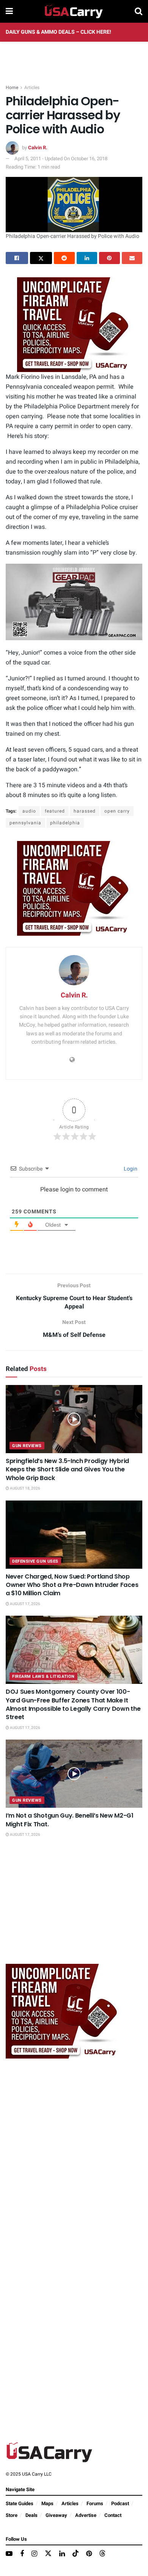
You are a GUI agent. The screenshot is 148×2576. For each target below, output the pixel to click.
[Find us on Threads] (102, 2554)
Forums (95, 2503)
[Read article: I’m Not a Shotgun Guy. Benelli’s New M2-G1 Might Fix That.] (74, 1774)
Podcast (120, 2503)
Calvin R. (38, 148)
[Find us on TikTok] (76, 2554)
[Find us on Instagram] (34, 2554)
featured (55, 811)
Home (12, 88)
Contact (113, 2515)
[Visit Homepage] (74, 11)
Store (12, 2515)
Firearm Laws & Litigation (43, 1676)
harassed (85, 811)
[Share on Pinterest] (109, 258)
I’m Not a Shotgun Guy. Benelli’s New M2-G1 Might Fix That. (70, 1820)
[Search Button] (139, 11)
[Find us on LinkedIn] (62, 2554)
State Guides (20, 2503)
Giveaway (56, 2515)
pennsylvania (25, 823)
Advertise (86, 2515)
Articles (32, 88)
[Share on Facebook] (17, 258)
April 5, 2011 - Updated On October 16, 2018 (61, 159)
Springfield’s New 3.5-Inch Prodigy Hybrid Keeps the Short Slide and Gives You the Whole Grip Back (67, 1469)
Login (130, 1169)
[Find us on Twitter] (48, 2554)
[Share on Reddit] (64, 258)
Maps (47, 2503)
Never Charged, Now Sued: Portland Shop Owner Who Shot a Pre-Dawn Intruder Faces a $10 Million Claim (72, 1585)
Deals (31, 2515)
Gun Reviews (27, 1446)
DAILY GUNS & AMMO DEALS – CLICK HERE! (58, 32)
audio (29, 811)
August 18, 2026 (25, 1488)
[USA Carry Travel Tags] (74, 324)
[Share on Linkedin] (87, 258)
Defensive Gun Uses (35, 1561)
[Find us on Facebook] (22, 2554)
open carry (117, 811)
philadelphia (65, 823)
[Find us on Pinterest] (89, 2554)
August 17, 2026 (25, 1604)
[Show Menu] (9, 11)
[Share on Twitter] (41, 258)
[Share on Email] (132, 258)
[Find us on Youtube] (9, 2554)
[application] (74, 602)
